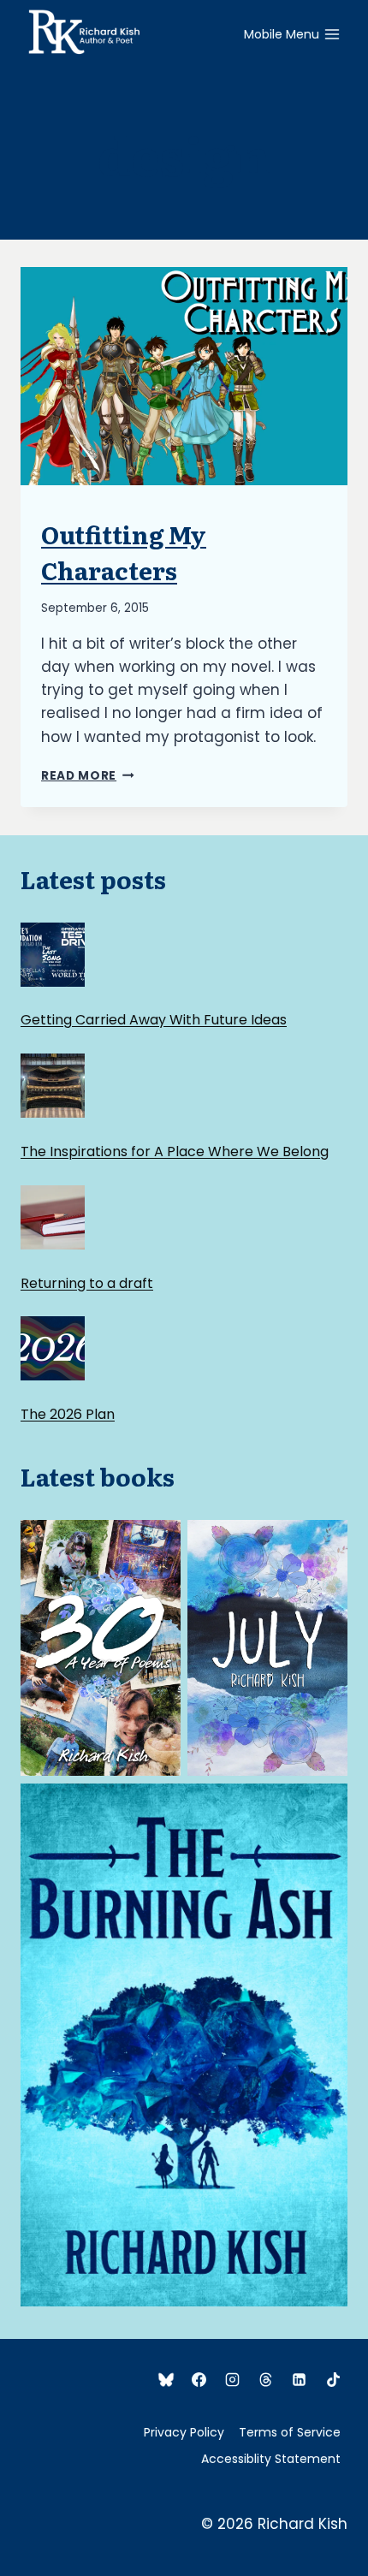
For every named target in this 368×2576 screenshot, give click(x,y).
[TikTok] (333, 2379)
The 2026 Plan (68, 1414)
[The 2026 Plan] (53, 1348)
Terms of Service (290, 2432)
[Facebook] (199, 2379)
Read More (88, 776)
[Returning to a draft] (53, 1217)
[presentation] (184, 376)
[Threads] (266, 2379)
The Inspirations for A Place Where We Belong (175, 1151)
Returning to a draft (87, 1283)
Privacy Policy (184, 2432)
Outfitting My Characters (124, 552)
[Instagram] (233, 2379)
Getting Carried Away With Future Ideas (154, 1020)
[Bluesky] (166, 2379)
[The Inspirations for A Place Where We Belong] (53, 1086)
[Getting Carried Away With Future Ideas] (53, 955)
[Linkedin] (300, 2379)
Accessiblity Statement (271, 2459)
